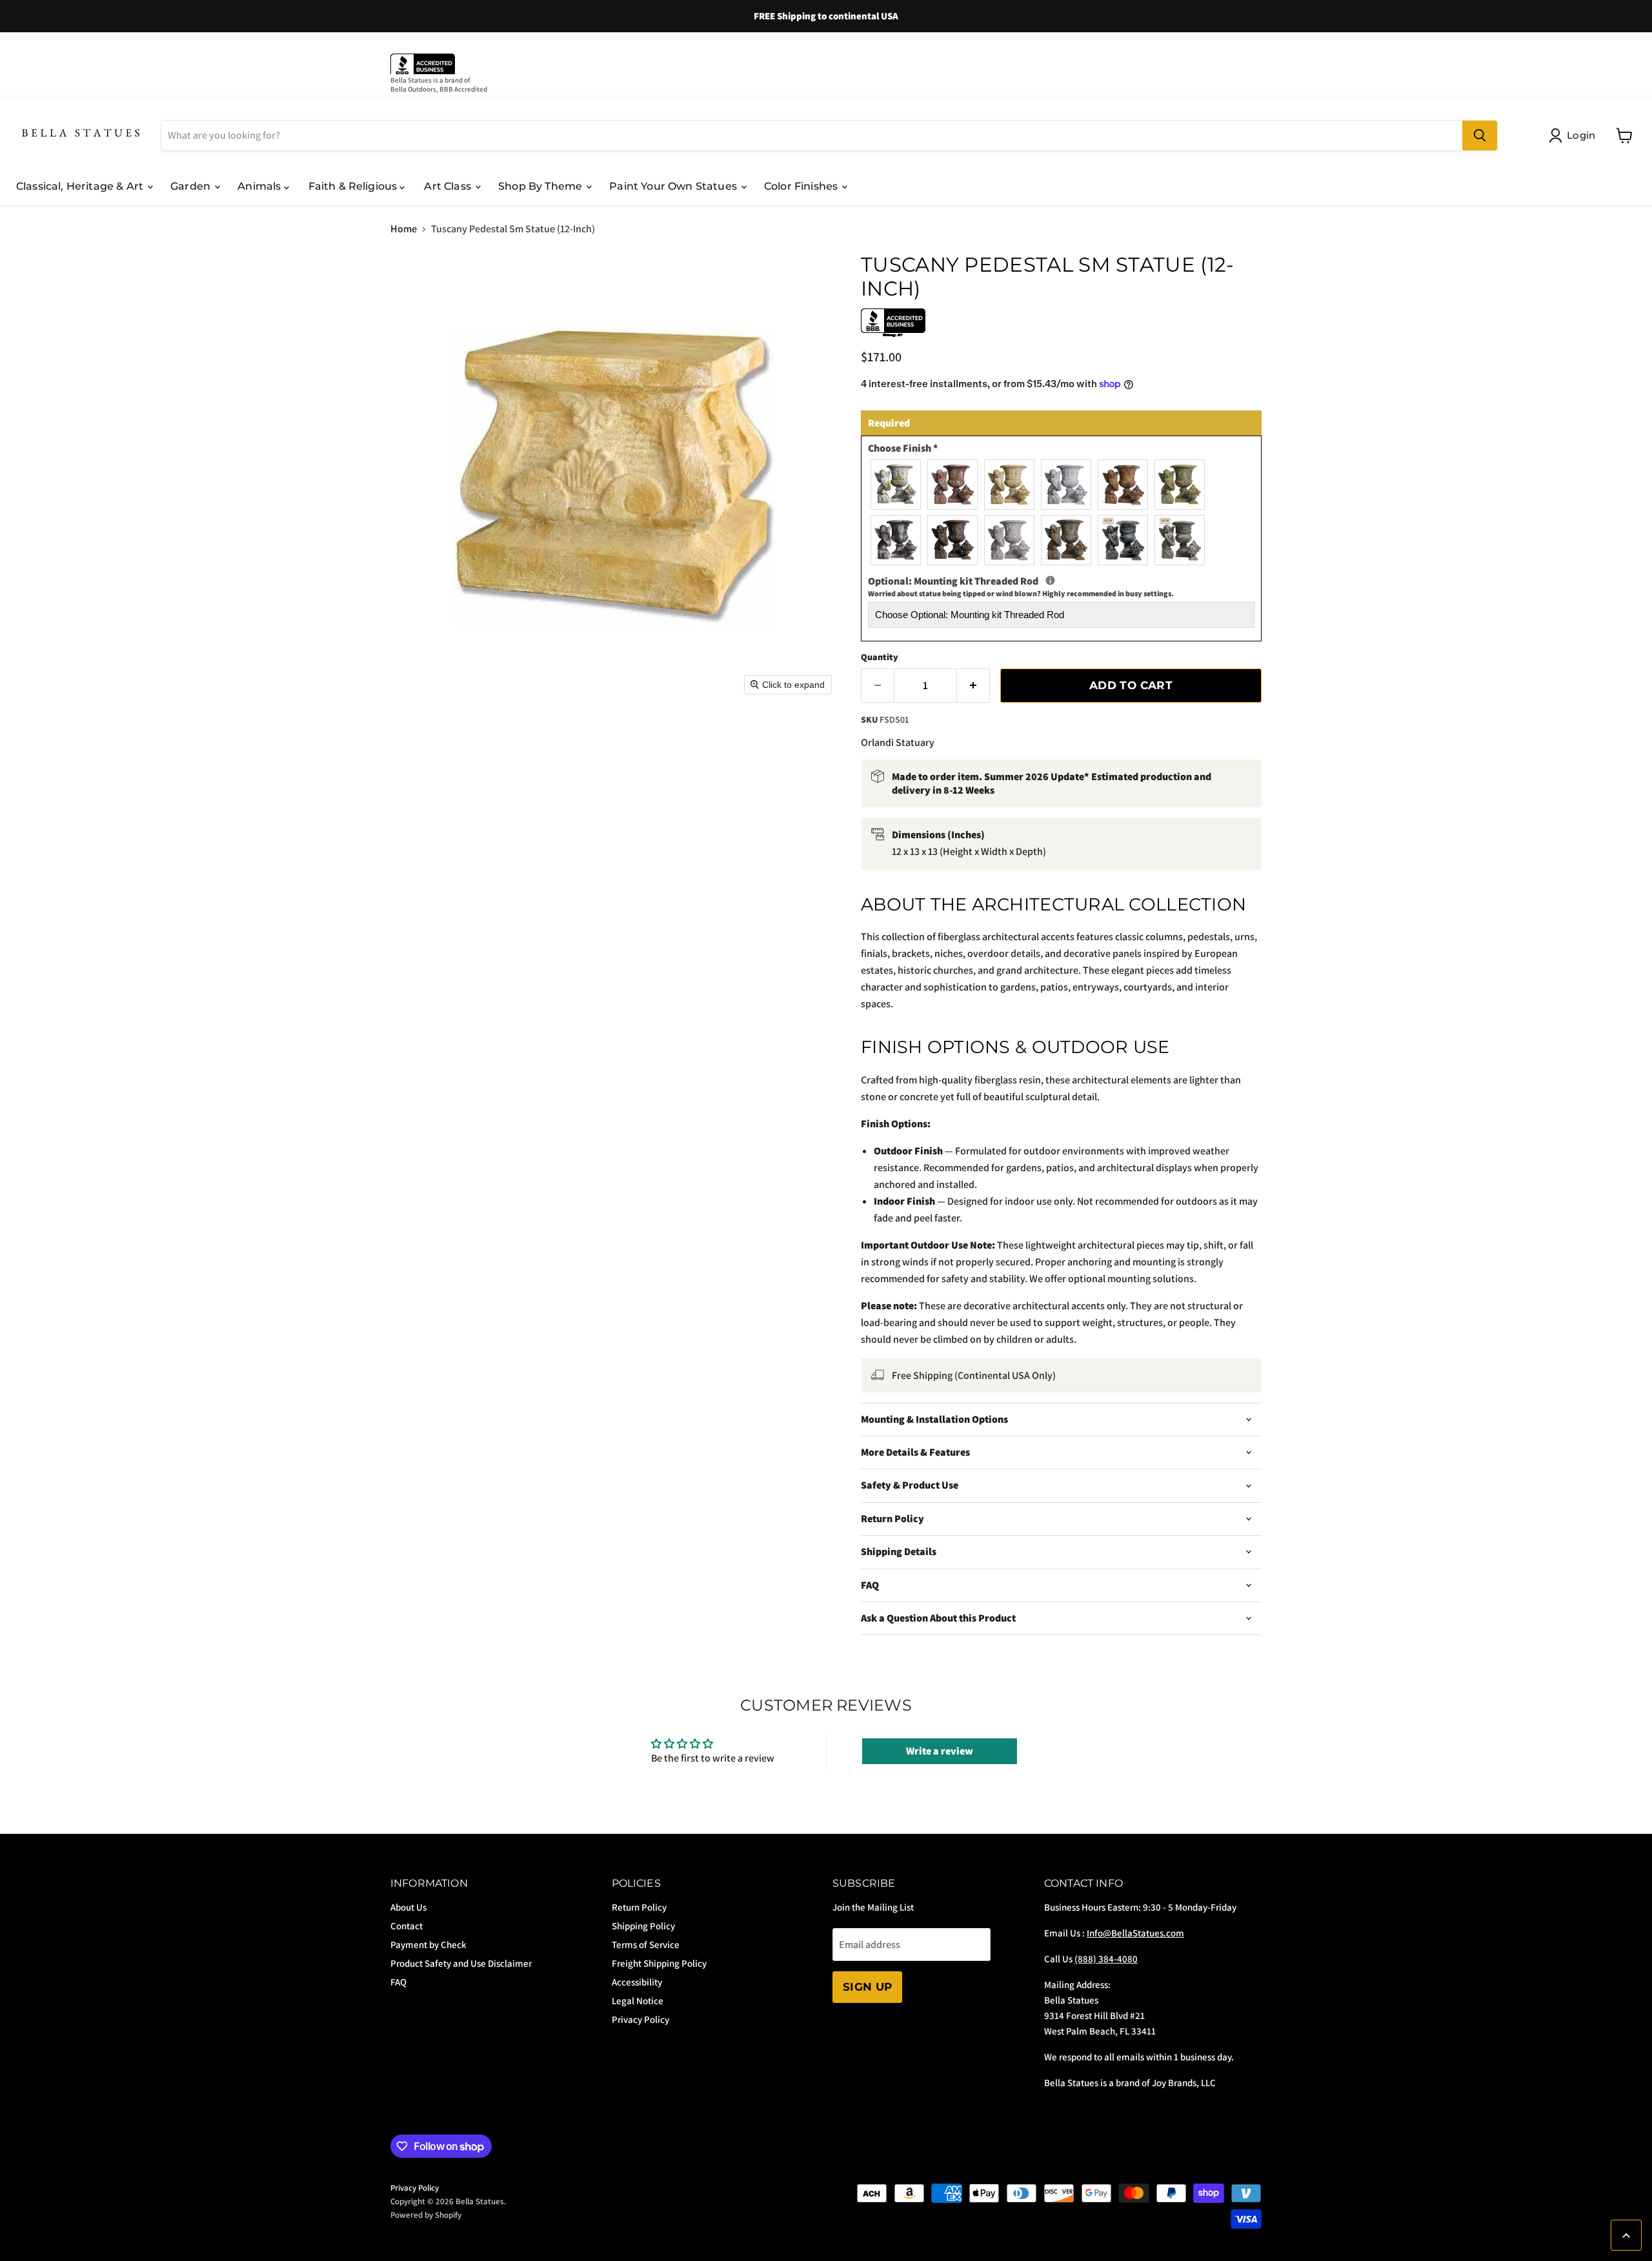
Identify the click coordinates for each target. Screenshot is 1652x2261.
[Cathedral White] (1063, 483)
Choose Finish (903, 449)
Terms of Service (646, 1944)
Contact (407, 1926)
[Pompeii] (1007, 483)
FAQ (398, 1982)
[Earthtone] (950, 538)
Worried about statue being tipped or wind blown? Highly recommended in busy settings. (1021, 593)
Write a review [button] (940, 1751)
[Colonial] (1177, 538)
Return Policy (639, 1907)
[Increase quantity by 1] (973, 686)
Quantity (880, 657)
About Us (408, 1907)
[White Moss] (893, 483)
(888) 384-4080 (1106, 1959)
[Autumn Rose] (950, 483)
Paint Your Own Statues (674, 186)
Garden (192, 186)
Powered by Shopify (426, 2215)
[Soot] (893, 538)
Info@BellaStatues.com (1135, 1933)
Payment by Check (428, 1944)
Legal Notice (638, 2001)
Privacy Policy (640, 2019)
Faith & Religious (354, 186)
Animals (260, 186)
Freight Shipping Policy (659, 1963)
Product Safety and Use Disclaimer (461, 1963)
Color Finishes (802, 186)
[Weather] (1007, 538)
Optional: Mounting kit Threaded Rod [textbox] (1061, 587)
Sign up (867, 1987)
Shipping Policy (643, 1926)
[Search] (1480, 136)
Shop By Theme (541, 186)
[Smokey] (1120, 538)
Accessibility (637, 1982)
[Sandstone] (1120, 483)
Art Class (449, 186)
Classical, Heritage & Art (81, 186)
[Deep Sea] (1063, 538)
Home (404, 229)
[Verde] (1177, 483)
